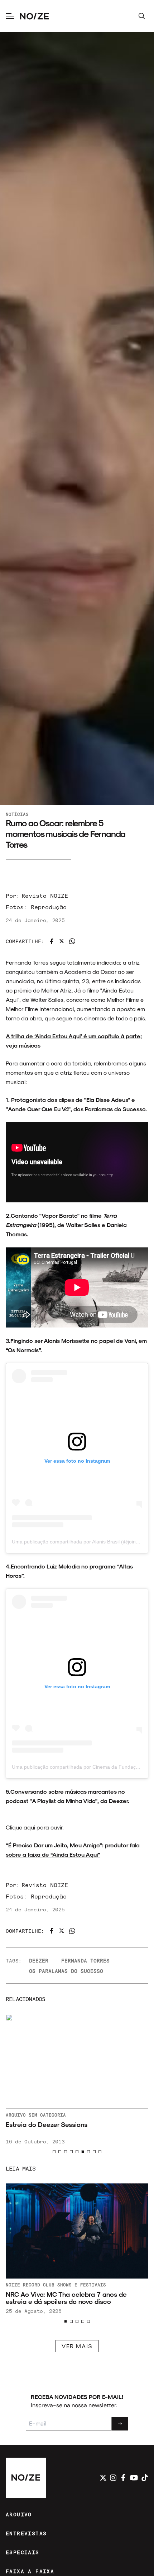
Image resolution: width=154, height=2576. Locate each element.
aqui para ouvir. (44, 1827)
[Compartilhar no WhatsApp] (72, 941)
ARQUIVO (19, 2514)
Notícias (17, 814)
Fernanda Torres (85, 1961)
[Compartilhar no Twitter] (62, 941)
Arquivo (49, 2115)
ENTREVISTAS (26, 2533)
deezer (39, 1961)
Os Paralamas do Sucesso (66, 1971)
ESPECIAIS (23, 2552)
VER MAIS (77, 2346)
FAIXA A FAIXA (30, 2571)
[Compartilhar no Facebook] (52, 941)
